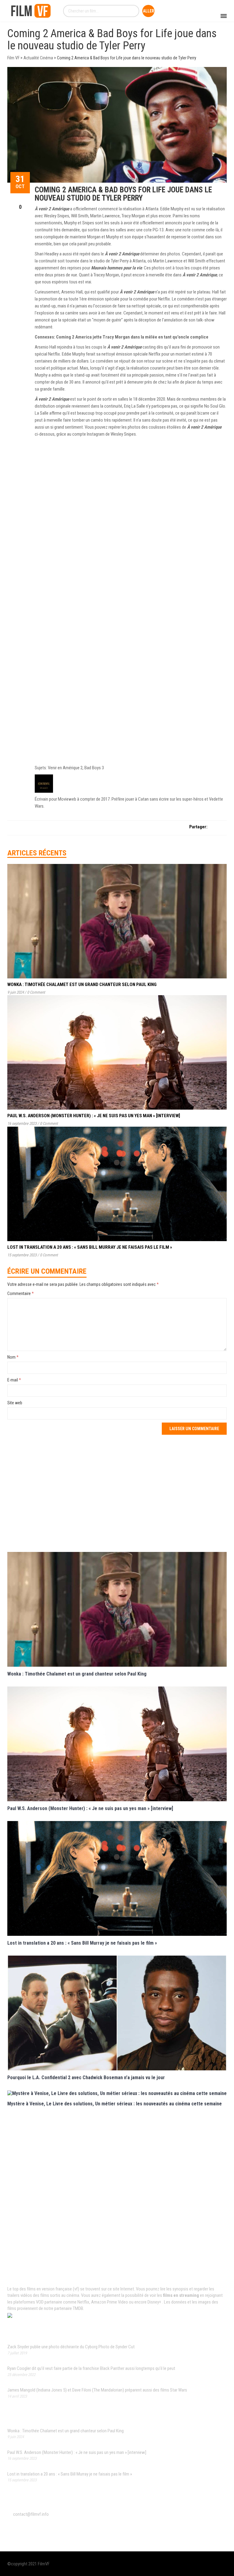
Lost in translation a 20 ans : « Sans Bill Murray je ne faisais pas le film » (90, 1247)
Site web (15, 1403)
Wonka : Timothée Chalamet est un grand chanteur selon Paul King (82, 984)
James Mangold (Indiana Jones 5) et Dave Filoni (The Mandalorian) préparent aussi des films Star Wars (97, 2390)
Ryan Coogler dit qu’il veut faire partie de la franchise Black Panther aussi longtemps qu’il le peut (91, 2368)
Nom (13, 1357)
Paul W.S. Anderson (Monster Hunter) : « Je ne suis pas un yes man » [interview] (94, 1116)
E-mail (14, 1380)
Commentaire (21, 1293)
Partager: (198, 827)
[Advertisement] (117, 1493)
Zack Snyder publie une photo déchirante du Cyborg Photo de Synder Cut (71, 2347)
